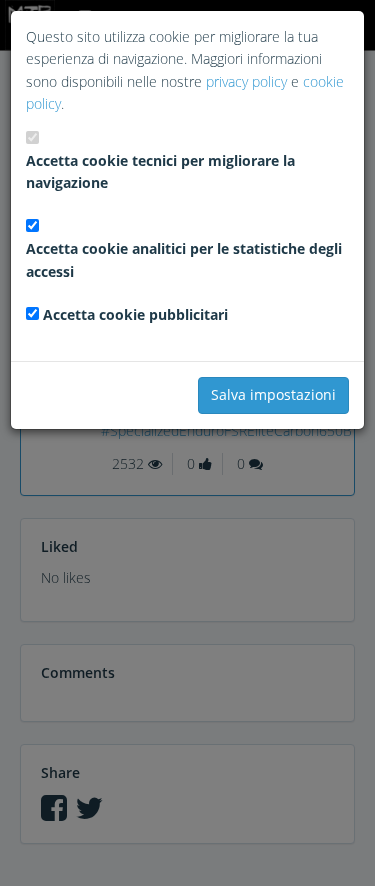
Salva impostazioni (273, 394)
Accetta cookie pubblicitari (135, 314)
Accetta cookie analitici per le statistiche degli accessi (184, 259)
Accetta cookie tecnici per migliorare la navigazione (160, 171)
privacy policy (246, 81)
